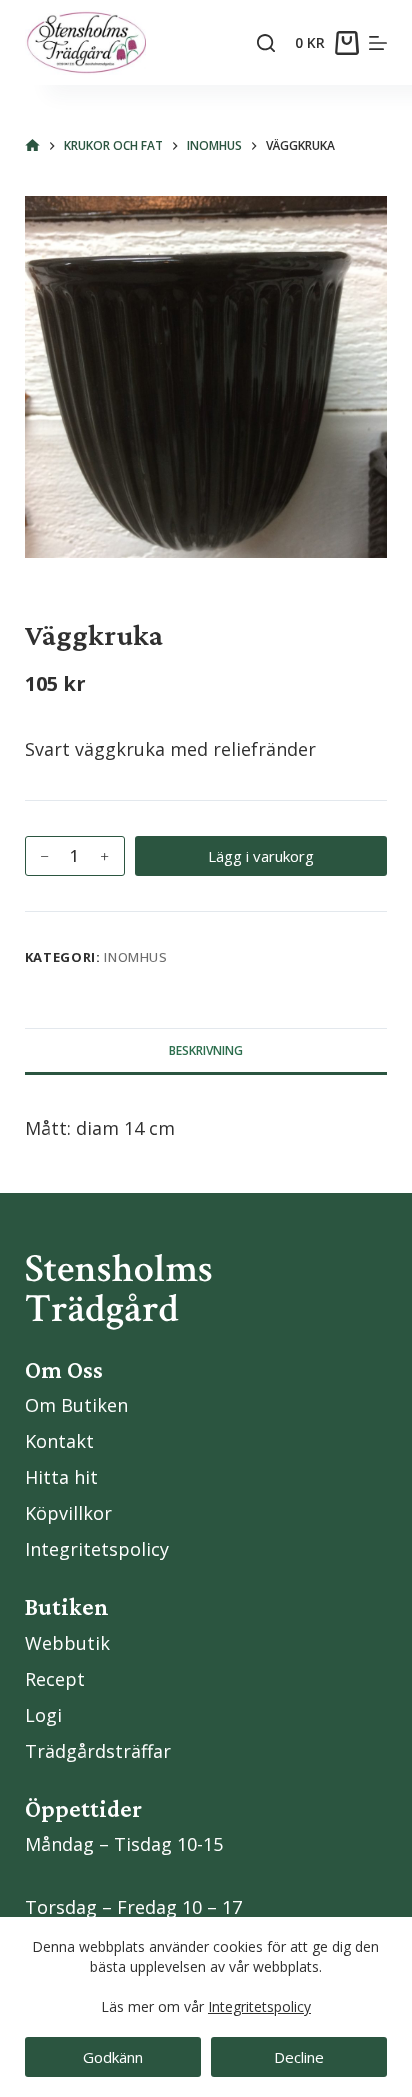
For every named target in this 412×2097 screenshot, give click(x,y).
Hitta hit (61, 1477)
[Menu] (378, 43)
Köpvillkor (68, 1513)
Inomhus (136, 957)
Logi (43, 1715)
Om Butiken (76, 1405)
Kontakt (59, 1441)
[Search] (266, 43)
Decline (299, 2057)
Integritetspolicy (259, 2006)
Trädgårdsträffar (98, 1751)
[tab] (206, 1050)
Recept (55, 1679)
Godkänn (113, 2057)
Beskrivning (206, 1050)
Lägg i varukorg (261, 856)
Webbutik (67, 1643)
